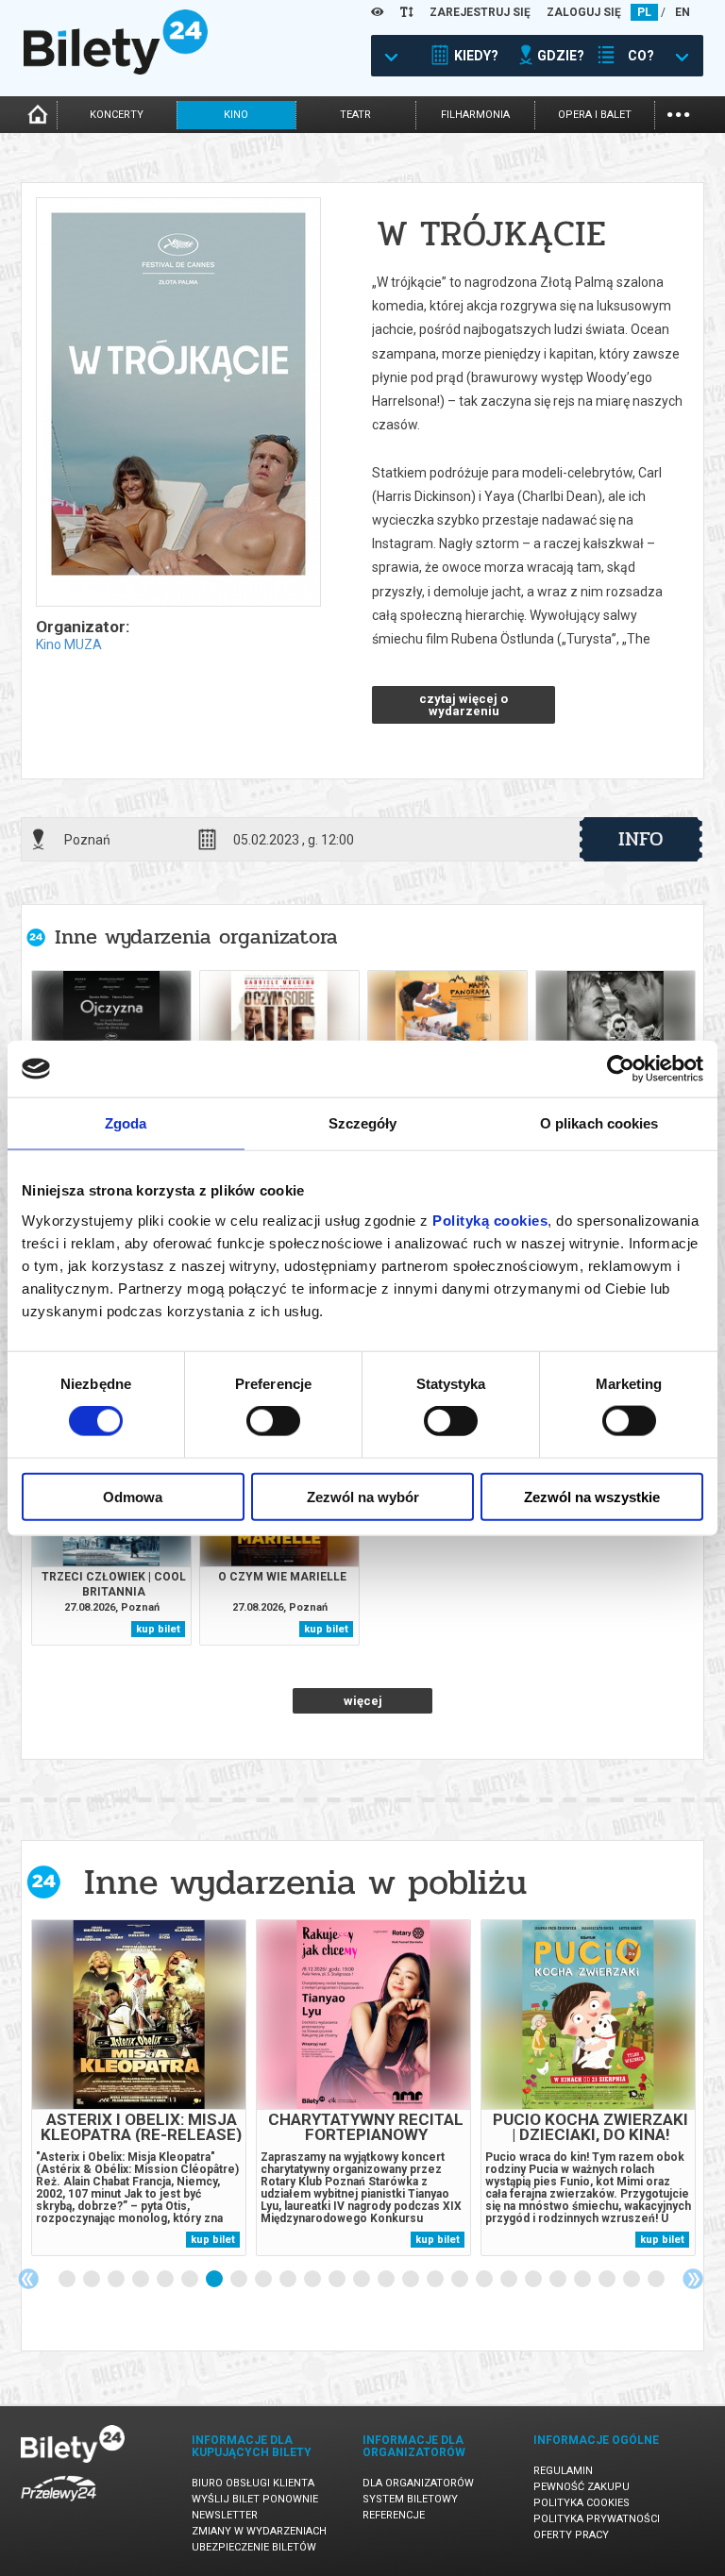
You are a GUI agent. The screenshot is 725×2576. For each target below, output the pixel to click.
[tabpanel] (139, 2088)
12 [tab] (338, 2280)
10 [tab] (289, 2280)
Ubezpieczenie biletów (254, 2547)
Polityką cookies (490, 1220)
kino (236, 115)
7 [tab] (215, 2280)
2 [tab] (93, 2280)
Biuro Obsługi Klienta (253, 2483)
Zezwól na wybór (363, 1496)
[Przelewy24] (59, 2505)
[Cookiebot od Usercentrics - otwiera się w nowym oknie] (621, 1069)
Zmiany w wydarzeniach (259, 2531)
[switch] (273, 1421)
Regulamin (563, 2471)
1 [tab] (68, 2280)
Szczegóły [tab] (363, 1123)
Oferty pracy (571, 2535)
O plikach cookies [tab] (599, 1123)
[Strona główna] (116, 70)
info (641, 839)
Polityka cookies (582, 2503)
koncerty (117, 115)
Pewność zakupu (582, 2487)
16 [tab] (436, 2280)
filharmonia (475, 115)
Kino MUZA (69, 644)
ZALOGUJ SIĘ (584, 12)
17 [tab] (461, 2280)
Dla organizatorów (418, 2483)
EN (683, 12)
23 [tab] (608, 2280)
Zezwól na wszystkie (592, 1496)
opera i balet (595, 115)
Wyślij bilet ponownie (255, 2499)
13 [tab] (362, 2280)
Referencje (394, 2515)
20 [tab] (534, 2280)
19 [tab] (510, 2280)
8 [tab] (240, 2280)
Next (693, 2279)
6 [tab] (191, 2280)
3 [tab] (117, 2280)
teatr (355, 115)
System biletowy (410, 2499)
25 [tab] (657, 2280)
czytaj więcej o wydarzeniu (464, 705)
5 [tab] (166, 2280)
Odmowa (133, 1496)
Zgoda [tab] (126, 1123)
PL (644, 12)
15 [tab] (412, 2280)
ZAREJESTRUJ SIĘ (480, 12)
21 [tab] (559, 2280)
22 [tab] (583, 2280)
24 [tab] (632, 2280)
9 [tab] (264, 2280)
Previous (28, 2279)
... (678, 113)
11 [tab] (313, 2280)
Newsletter (225, 2515)
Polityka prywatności (597, 2519)
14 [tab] (387, 2280)
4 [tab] (142, 2280)
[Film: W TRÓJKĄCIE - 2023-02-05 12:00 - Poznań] (177, 403)
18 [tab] (485, 2280)
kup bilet (158, 1629)
